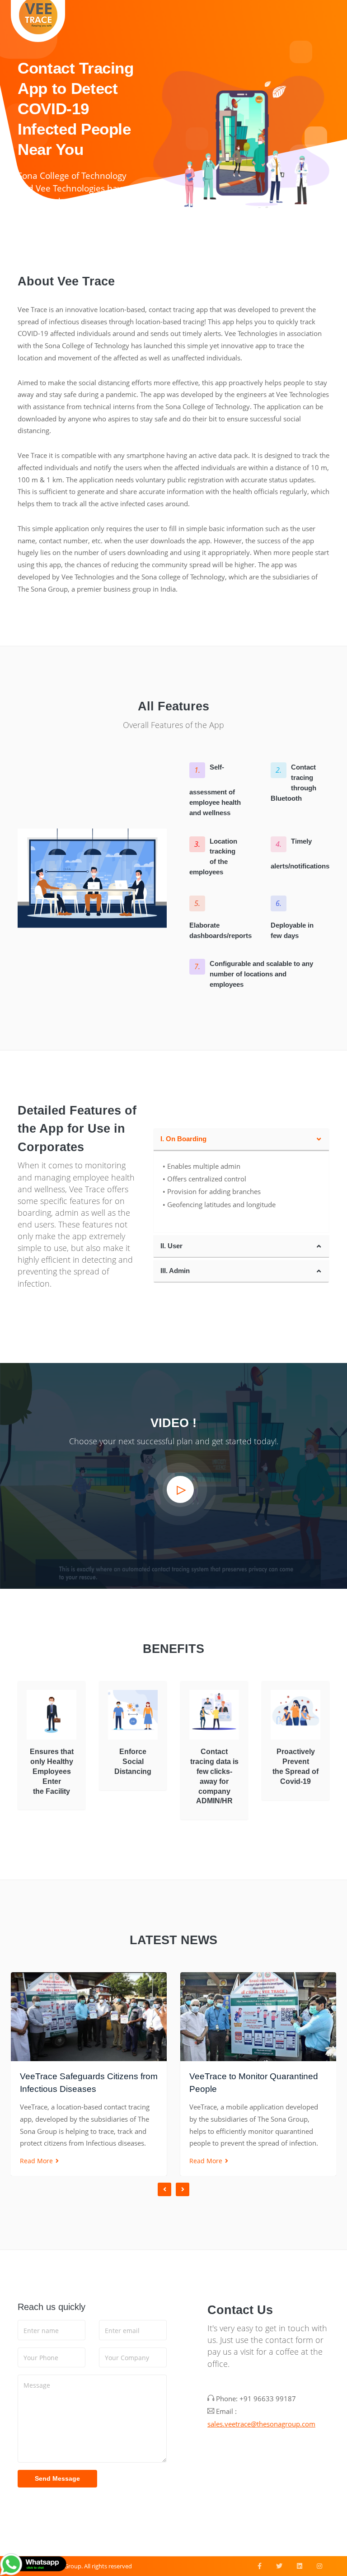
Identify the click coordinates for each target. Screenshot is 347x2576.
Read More (37, 2161)
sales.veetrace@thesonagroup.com (261, 2424)
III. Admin (175, 1271)
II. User (171, 1246)
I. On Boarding (183, 1139)
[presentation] (164, 2189)
